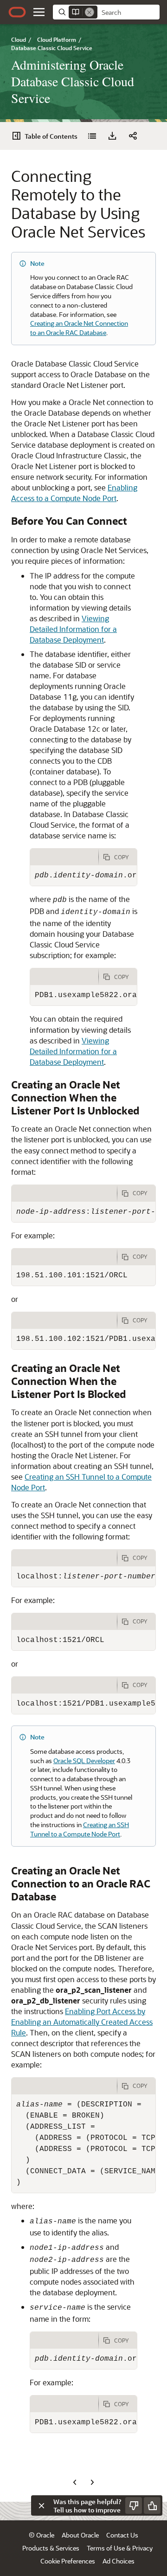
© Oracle (42, 2535)
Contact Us (122, 2535)
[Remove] (90, 12)
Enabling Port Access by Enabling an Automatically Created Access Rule (82, 2022)
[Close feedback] (41, 2505)
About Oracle (80, 2535)
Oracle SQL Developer (84, 1761)
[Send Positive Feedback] (152, 2505)
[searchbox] (128, 13)
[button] (39, 12)
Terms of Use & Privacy (120, 2548)
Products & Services (51, 2548)
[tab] (64, 857)
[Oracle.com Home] (17, 12)
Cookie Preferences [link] (68, 2561)
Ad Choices (119, 2561)
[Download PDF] (112, 136)
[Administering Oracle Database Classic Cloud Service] (92, 136)
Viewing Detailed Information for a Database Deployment (73, 629)
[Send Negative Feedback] (134, 2505)
